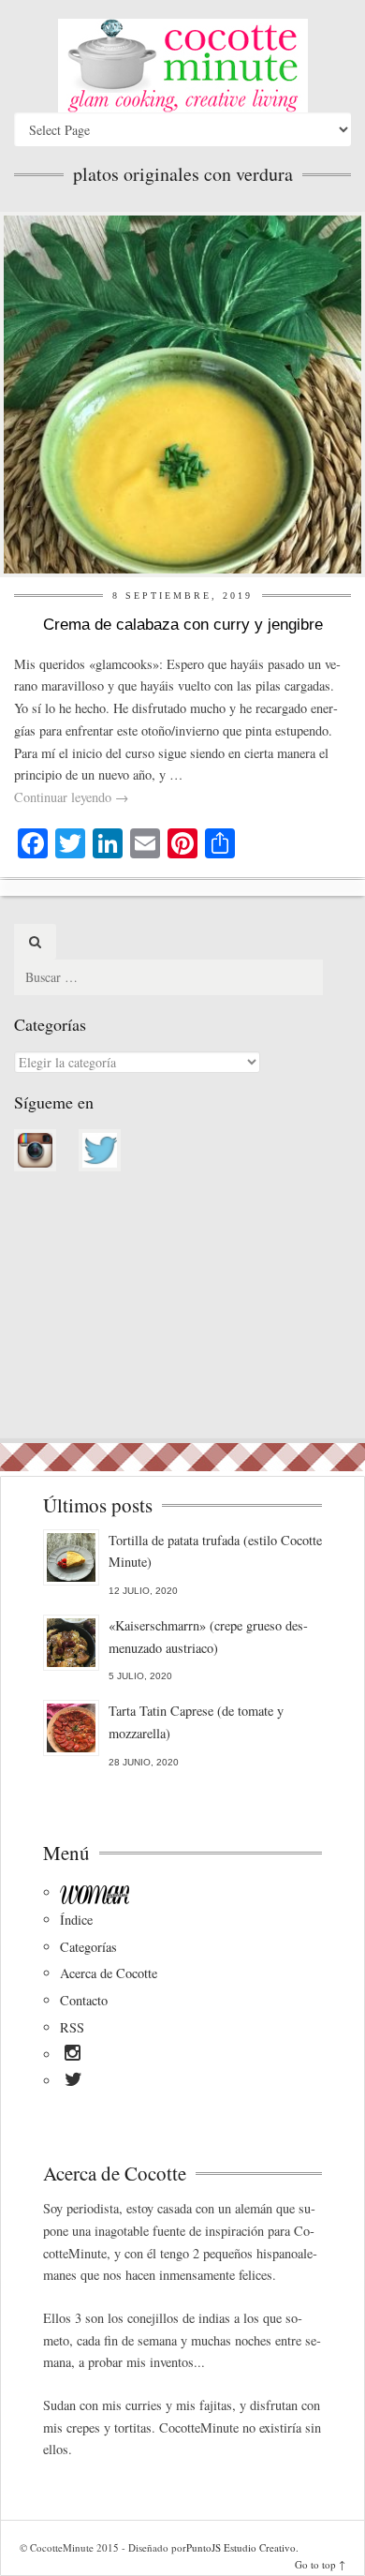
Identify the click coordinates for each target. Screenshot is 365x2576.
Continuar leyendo (71, 797)
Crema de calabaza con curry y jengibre (183, 625)
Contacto (84, 2000)
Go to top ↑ (320, 2564)
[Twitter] (73, 2082)
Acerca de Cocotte (109, 1973)
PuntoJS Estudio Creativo (241, 2547)
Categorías (88, 1947)
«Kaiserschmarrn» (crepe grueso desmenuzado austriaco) (208, 1637)
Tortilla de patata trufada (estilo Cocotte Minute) (215, 1551)
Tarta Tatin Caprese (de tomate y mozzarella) (196, 1722)
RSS (72, 2027)
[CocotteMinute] (182, 66)
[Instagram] (73, 2056)
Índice (76, 1920)
